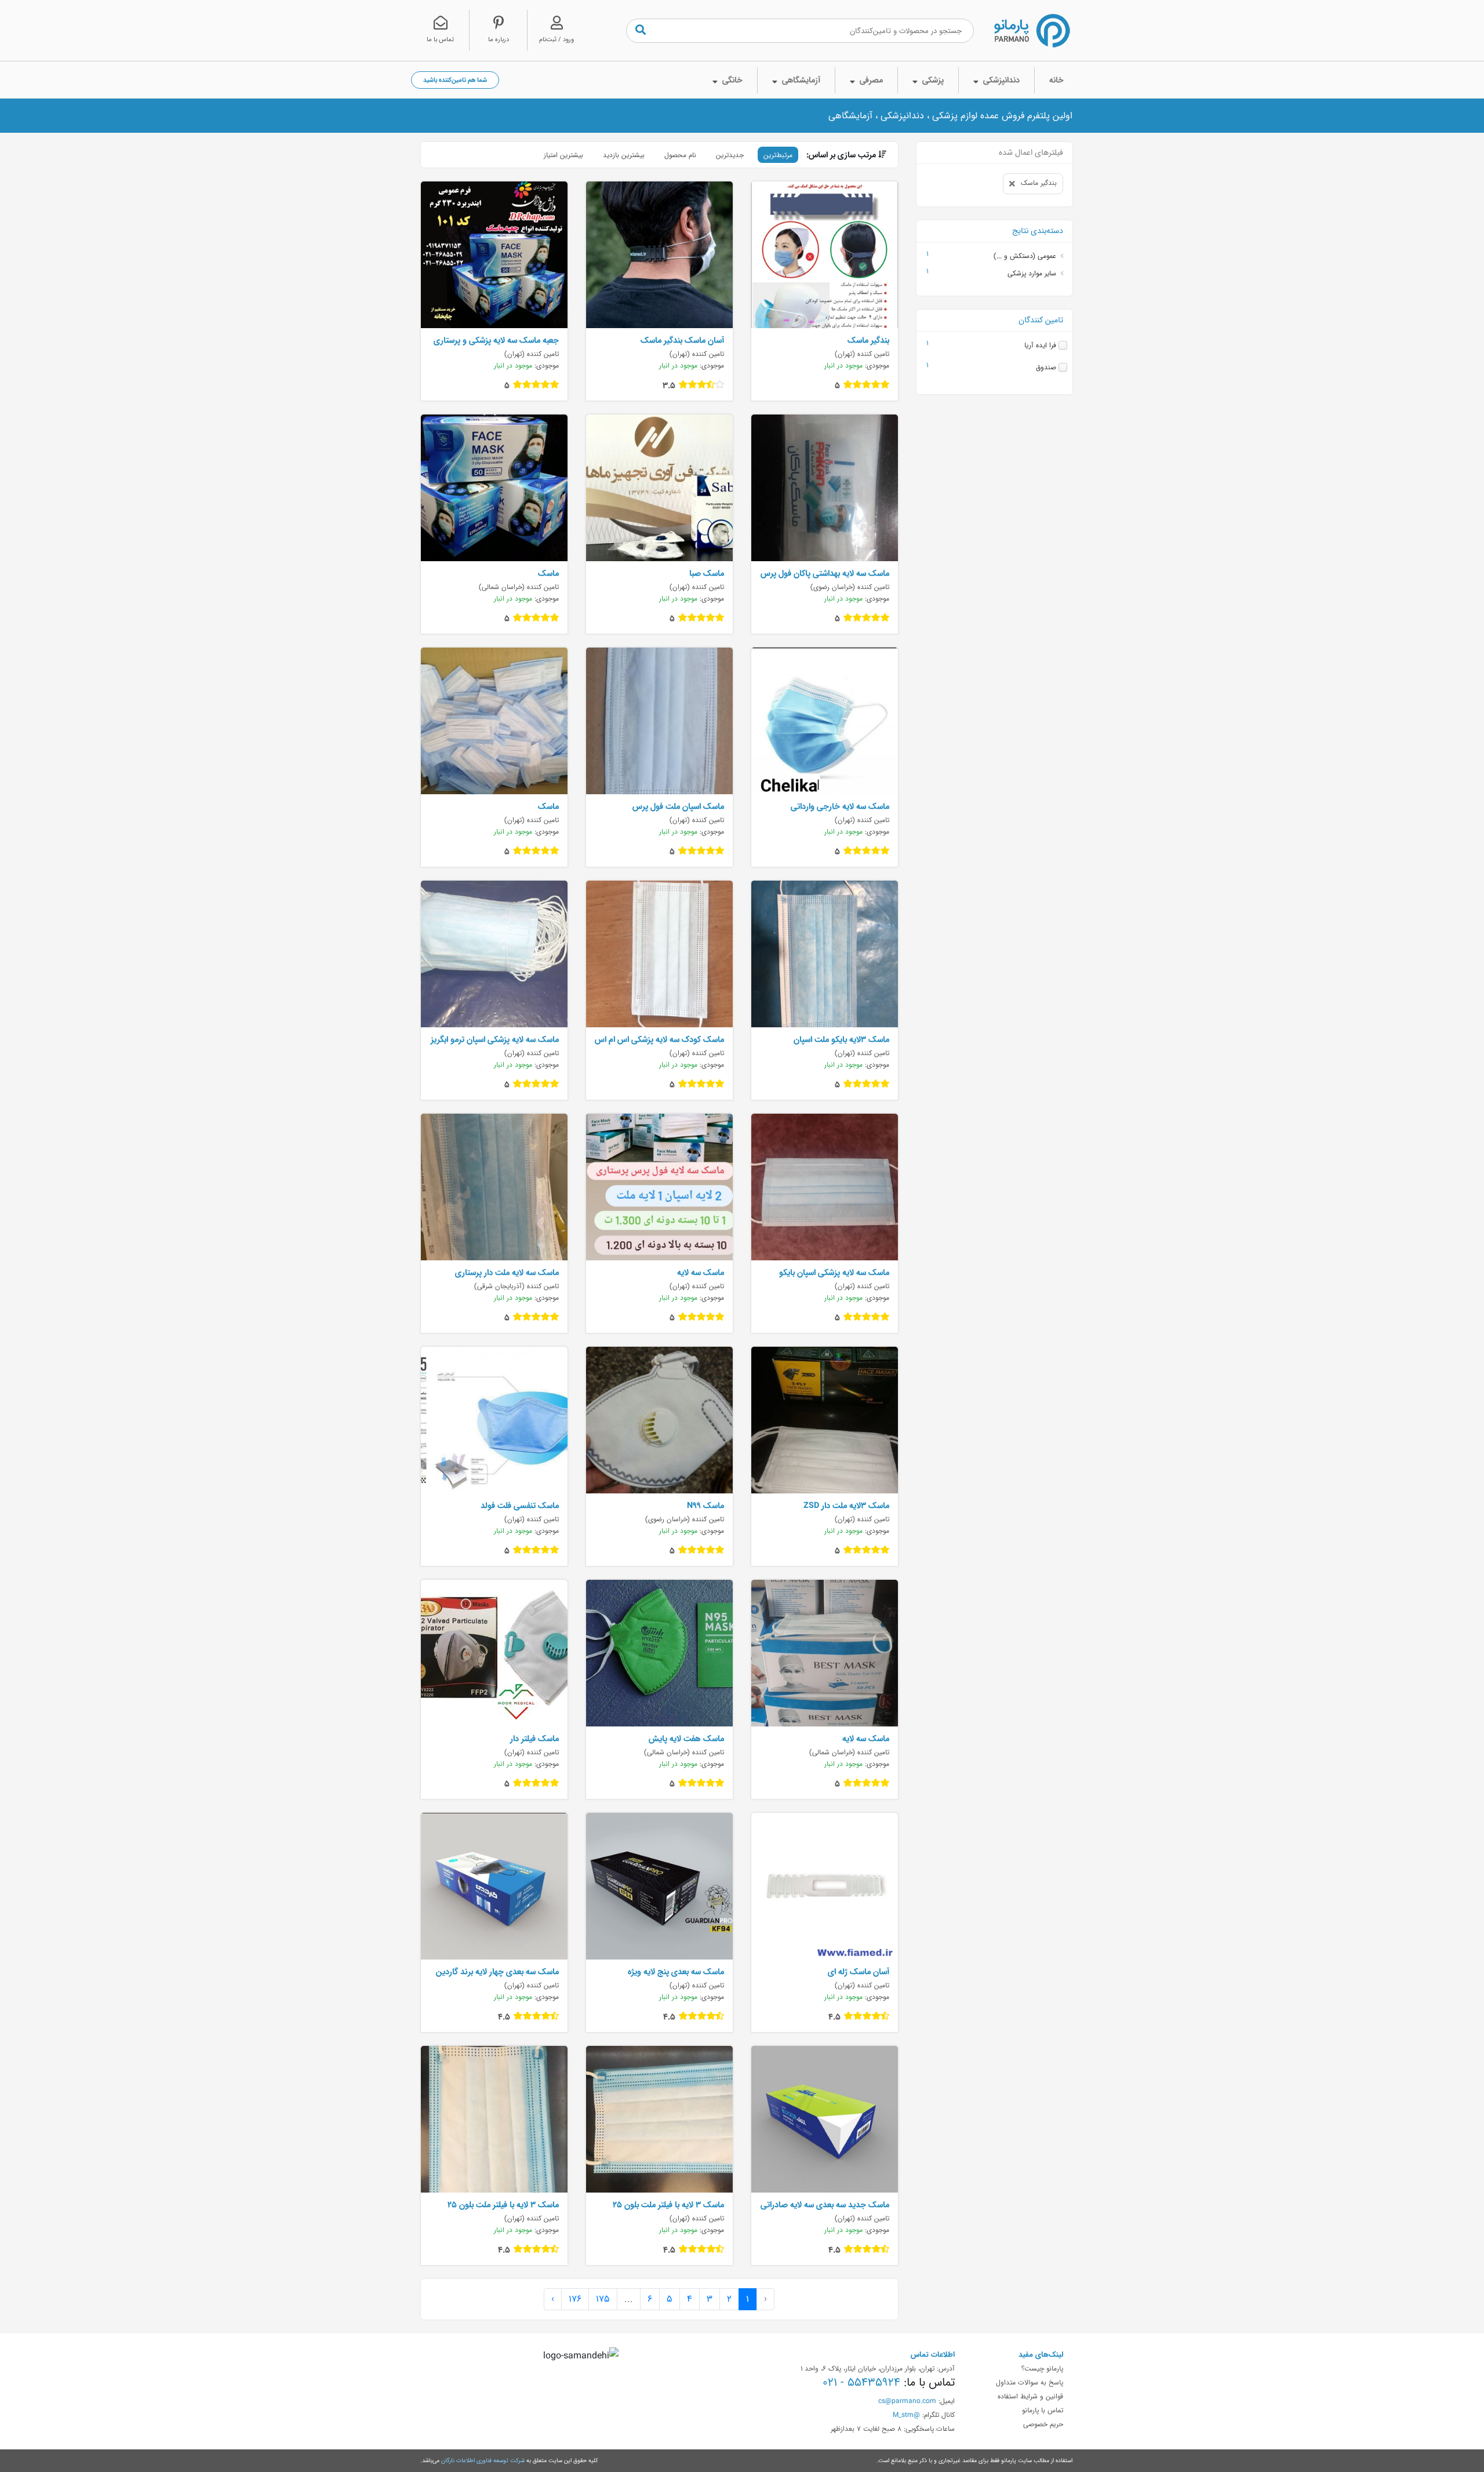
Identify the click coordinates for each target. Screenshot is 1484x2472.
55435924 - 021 (861, 2382)
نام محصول (680, 155)
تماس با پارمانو (1043, 2410)
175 (603, 2299)
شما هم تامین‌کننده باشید (455, 80)
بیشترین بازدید (624, 155)
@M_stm (906, 2415)
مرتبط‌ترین (778, 155)
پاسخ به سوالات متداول (1030, 2382)
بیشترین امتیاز (563, 155)
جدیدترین (730, 155)
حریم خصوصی (1043, 2424)
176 (575, 2299)
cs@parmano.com (907, 2401)
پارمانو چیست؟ (1042, 2368)
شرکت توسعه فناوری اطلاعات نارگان (483, 2460)
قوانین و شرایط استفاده (1030, 2396)
